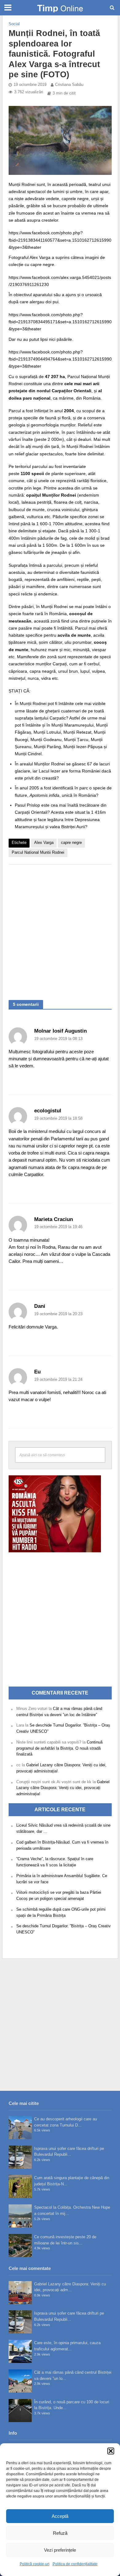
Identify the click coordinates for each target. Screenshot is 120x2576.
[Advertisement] (60, 929)
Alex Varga (44, 843)
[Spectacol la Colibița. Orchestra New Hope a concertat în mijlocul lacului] (20, 2216)
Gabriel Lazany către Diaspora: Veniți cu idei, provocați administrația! (63, 1788)
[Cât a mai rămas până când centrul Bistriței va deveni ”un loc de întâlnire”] (20, 2381)
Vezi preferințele (60, 2550)
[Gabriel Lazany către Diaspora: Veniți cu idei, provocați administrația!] (20, 2293)
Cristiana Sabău (69, 85)
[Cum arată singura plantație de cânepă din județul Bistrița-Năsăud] (20, 2186)
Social (14, 24)
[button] (111, 2451)
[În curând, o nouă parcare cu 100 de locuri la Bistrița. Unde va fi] (20, 2411)
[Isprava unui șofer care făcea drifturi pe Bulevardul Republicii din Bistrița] (20, 2157)
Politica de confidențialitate (75, 2564)
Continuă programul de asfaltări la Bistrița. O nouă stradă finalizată (59, 1748)
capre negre (71, 843)
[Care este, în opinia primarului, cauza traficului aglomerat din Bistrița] (20, 2351)
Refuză (60, 2533)
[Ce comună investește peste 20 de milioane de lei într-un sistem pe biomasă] (20, 2245)
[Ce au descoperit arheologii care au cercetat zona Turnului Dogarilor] (20, 2128)
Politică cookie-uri (35, 2564)
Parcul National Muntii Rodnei (38, 853)
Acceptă (60, 2516)
